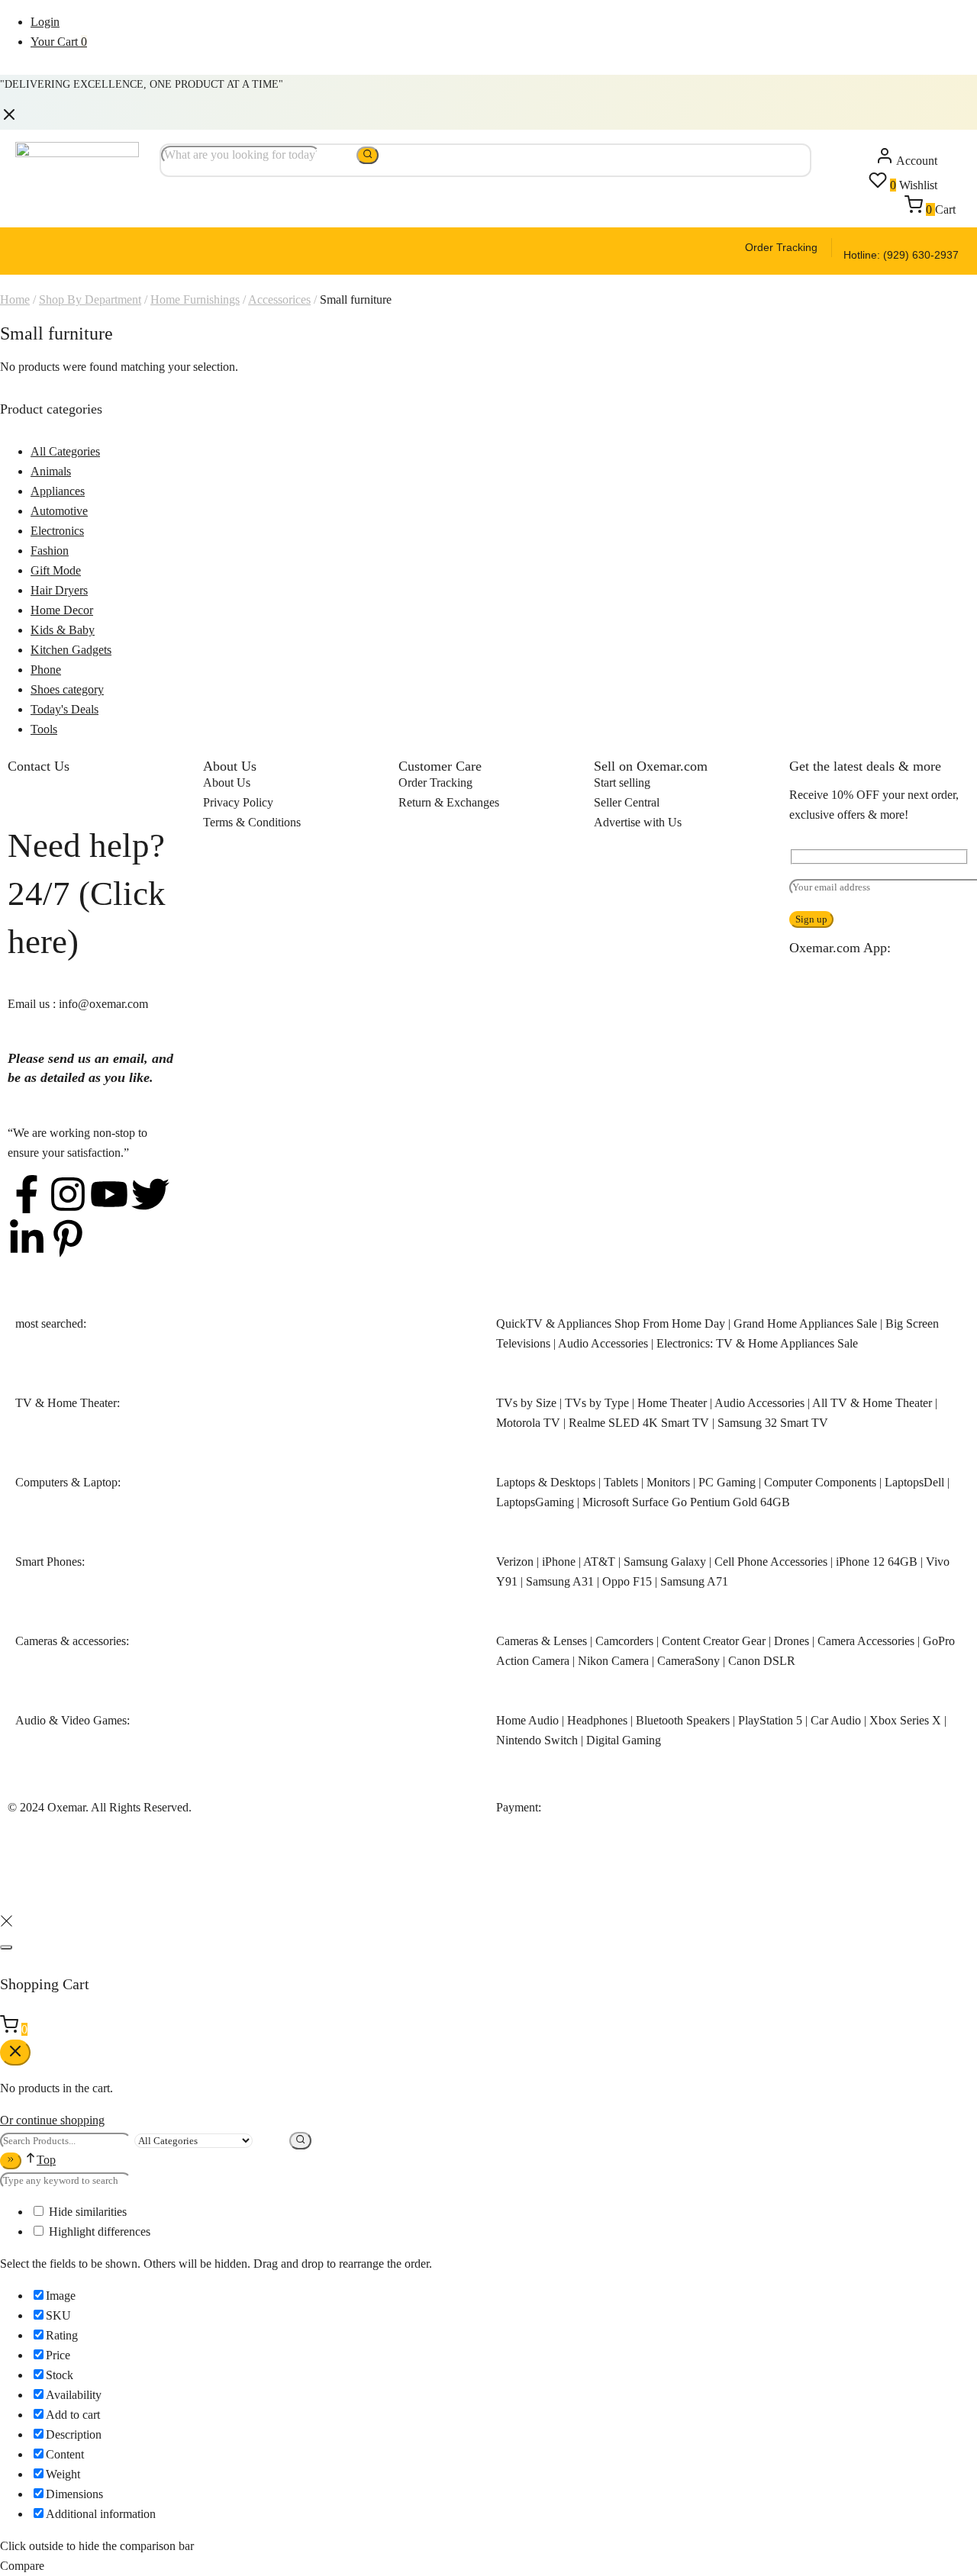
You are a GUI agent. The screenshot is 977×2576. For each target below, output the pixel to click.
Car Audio (836, 1720)
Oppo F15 (627, 1581)
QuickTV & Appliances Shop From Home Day (611, 1323)
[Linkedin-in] (27, 1238)
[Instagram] (68, 1194)
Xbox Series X (905, 1720)
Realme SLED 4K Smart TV (639, 1423)
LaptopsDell (914, 1482)
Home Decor (62, 610)
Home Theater (672, 1403)
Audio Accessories (603, 1343)
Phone (46, 670)
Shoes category (67, 689)
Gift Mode (56, 570)
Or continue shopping (52, 2120)
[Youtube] (109, 1194)
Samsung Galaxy (665, 1562)
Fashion (50, 551)
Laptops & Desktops (546, 1482)
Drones (792, 1641)
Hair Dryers (59, 590)
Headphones (597, 1720)
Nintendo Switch (537, 1740)
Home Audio (527, 1720)
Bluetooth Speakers (683, 1720)
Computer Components (820, 1482)
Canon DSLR (762, 1661)
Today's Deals (64, 709)
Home (15, 299)
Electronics (57, 531)
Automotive (59, 511)
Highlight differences (98, 2231)
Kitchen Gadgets (71, 650)
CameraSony (688, 1661)
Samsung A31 (560, 1581)
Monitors (668, 1482)
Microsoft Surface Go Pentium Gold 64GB (686, 1502)
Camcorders (624, 1641)
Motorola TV (528, 1423)
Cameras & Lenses (542, 1641)
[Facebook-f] (27, 1194)
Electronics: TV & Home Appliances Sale (757, 1343)
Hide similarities (86, 2212)
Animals (51, 471)
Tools (44, 729)
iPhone (559, 1562)
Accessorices (279, 299)
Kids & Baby (63, 630)
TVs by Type (597, 1403)
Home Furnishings (195, 299)
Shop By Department (90, 299)
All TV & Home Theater (872, 1403)
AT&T (599, 1562)
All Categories (65, 451)
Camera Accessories (866, 1641)
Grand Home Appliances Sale (805, 1323)
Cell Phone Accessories (771, 1562)
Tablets (621, 1482)
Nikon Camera (613, 1661)
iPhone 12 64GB (877, 1562)
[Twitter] (150, 1194)
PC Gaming (727, 1482)
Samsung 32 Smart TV (773, 1423)
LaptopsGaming (535, 1502)
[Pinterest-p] (68, 1238)
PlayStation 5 (770, 1720)
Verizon (515, 1562)
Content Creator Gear (714, 1641)
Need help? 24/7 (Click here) (87, 894)
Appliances (58, 491)
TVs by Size (526, 1403)
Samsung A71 (694, 1581)
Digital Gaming (624, 1740)
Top (46, 2160)
